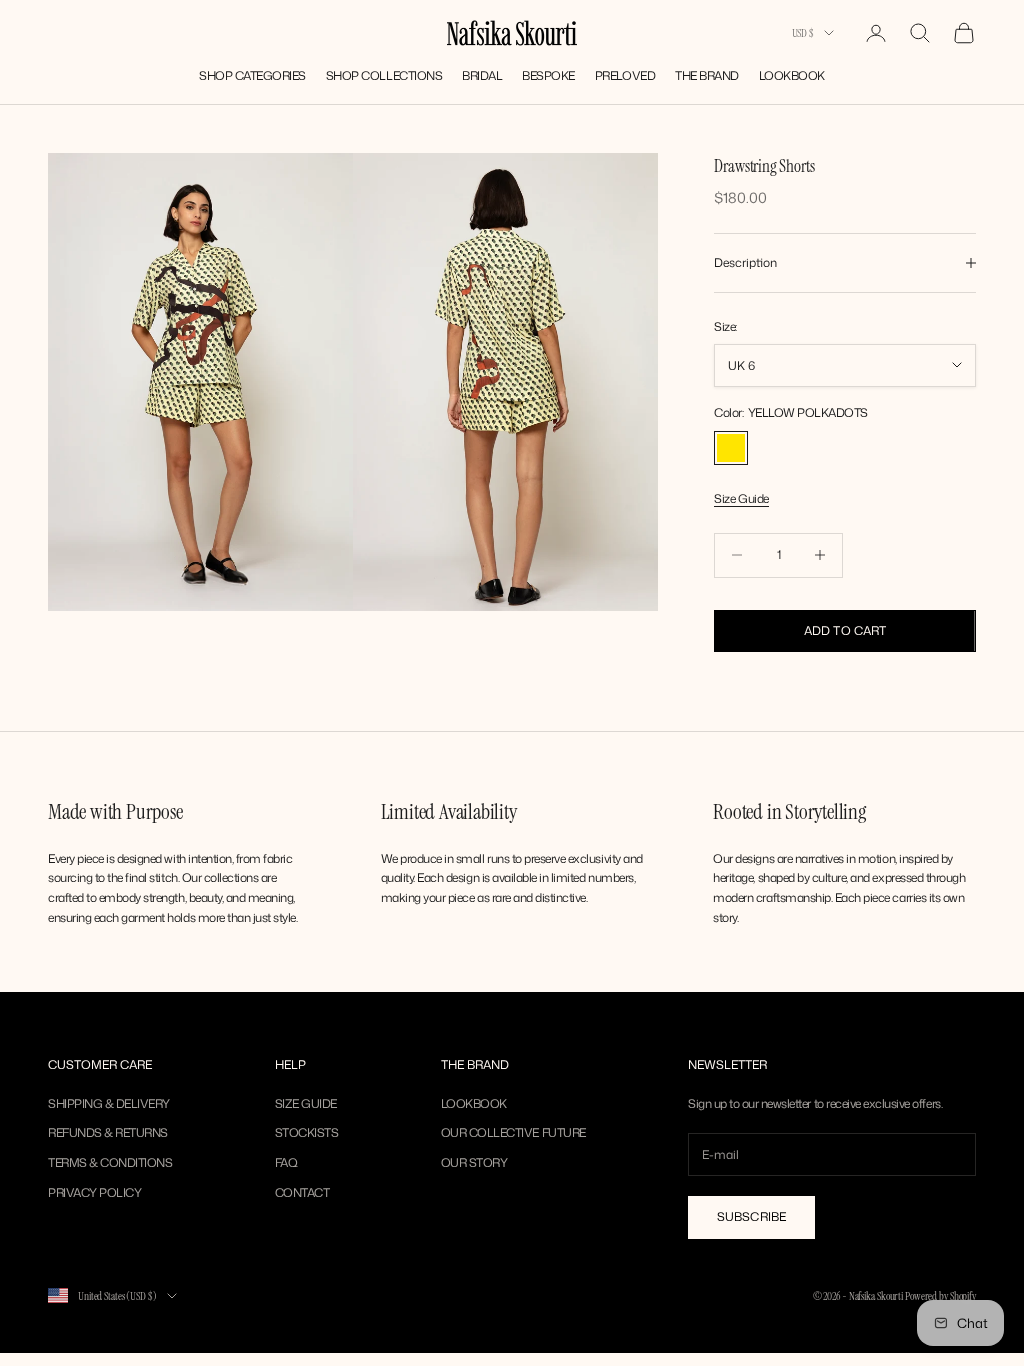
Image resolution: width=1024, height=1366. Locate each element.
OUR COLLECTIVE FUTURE (513, 1132)
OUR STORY (474, 1162)
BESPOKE (548, 75)
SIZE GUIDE (306, 1103)
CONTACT (302, 1192)
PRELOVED (625, 75)
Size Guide (741, 498)
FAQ (286, 1162)
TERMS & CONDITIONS (110, 1162)
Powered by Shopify (940, 1296)
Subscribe (751, 1216)
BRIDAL (482, 75)
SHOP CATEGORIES (252, 75)
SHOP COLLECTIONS (384, 75)
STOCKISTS (307, 1132)
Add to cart (845, 630)
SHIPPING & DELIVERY (109, 1103)
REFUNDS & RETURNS (108, 1132)
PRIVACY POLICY (94, 1192)
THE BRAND (707, 75)
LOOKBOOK (792, 75)
